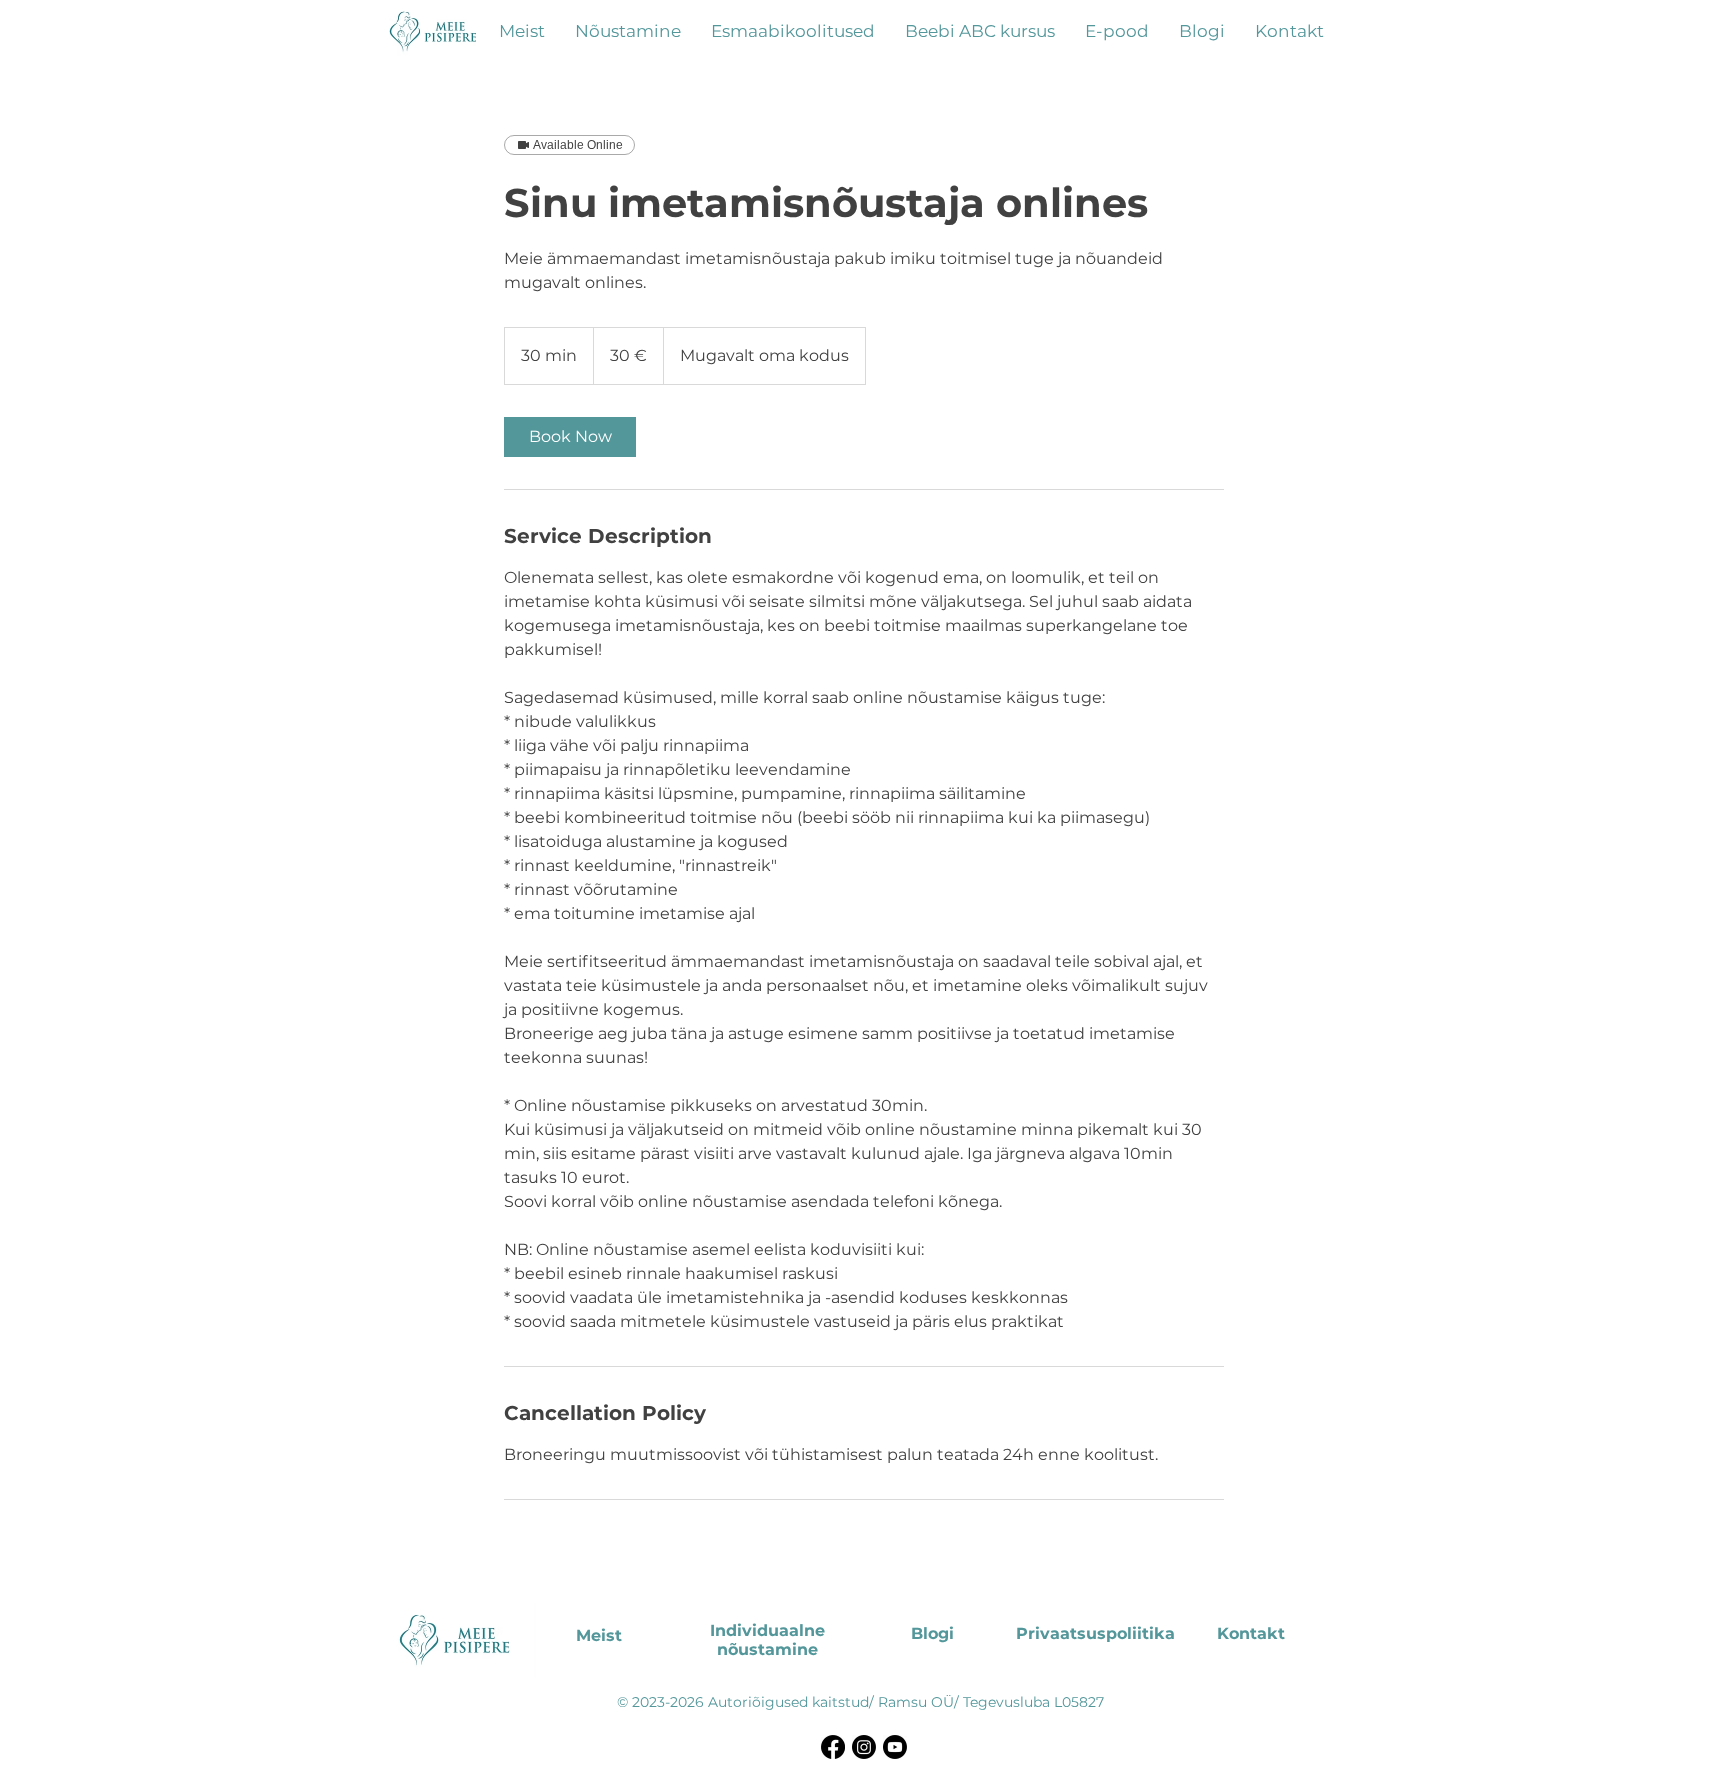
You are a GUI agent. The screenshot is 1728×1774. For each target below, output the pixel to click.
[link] (570, 437)
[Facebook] (833, 1747)
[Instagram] (864, 1747)
